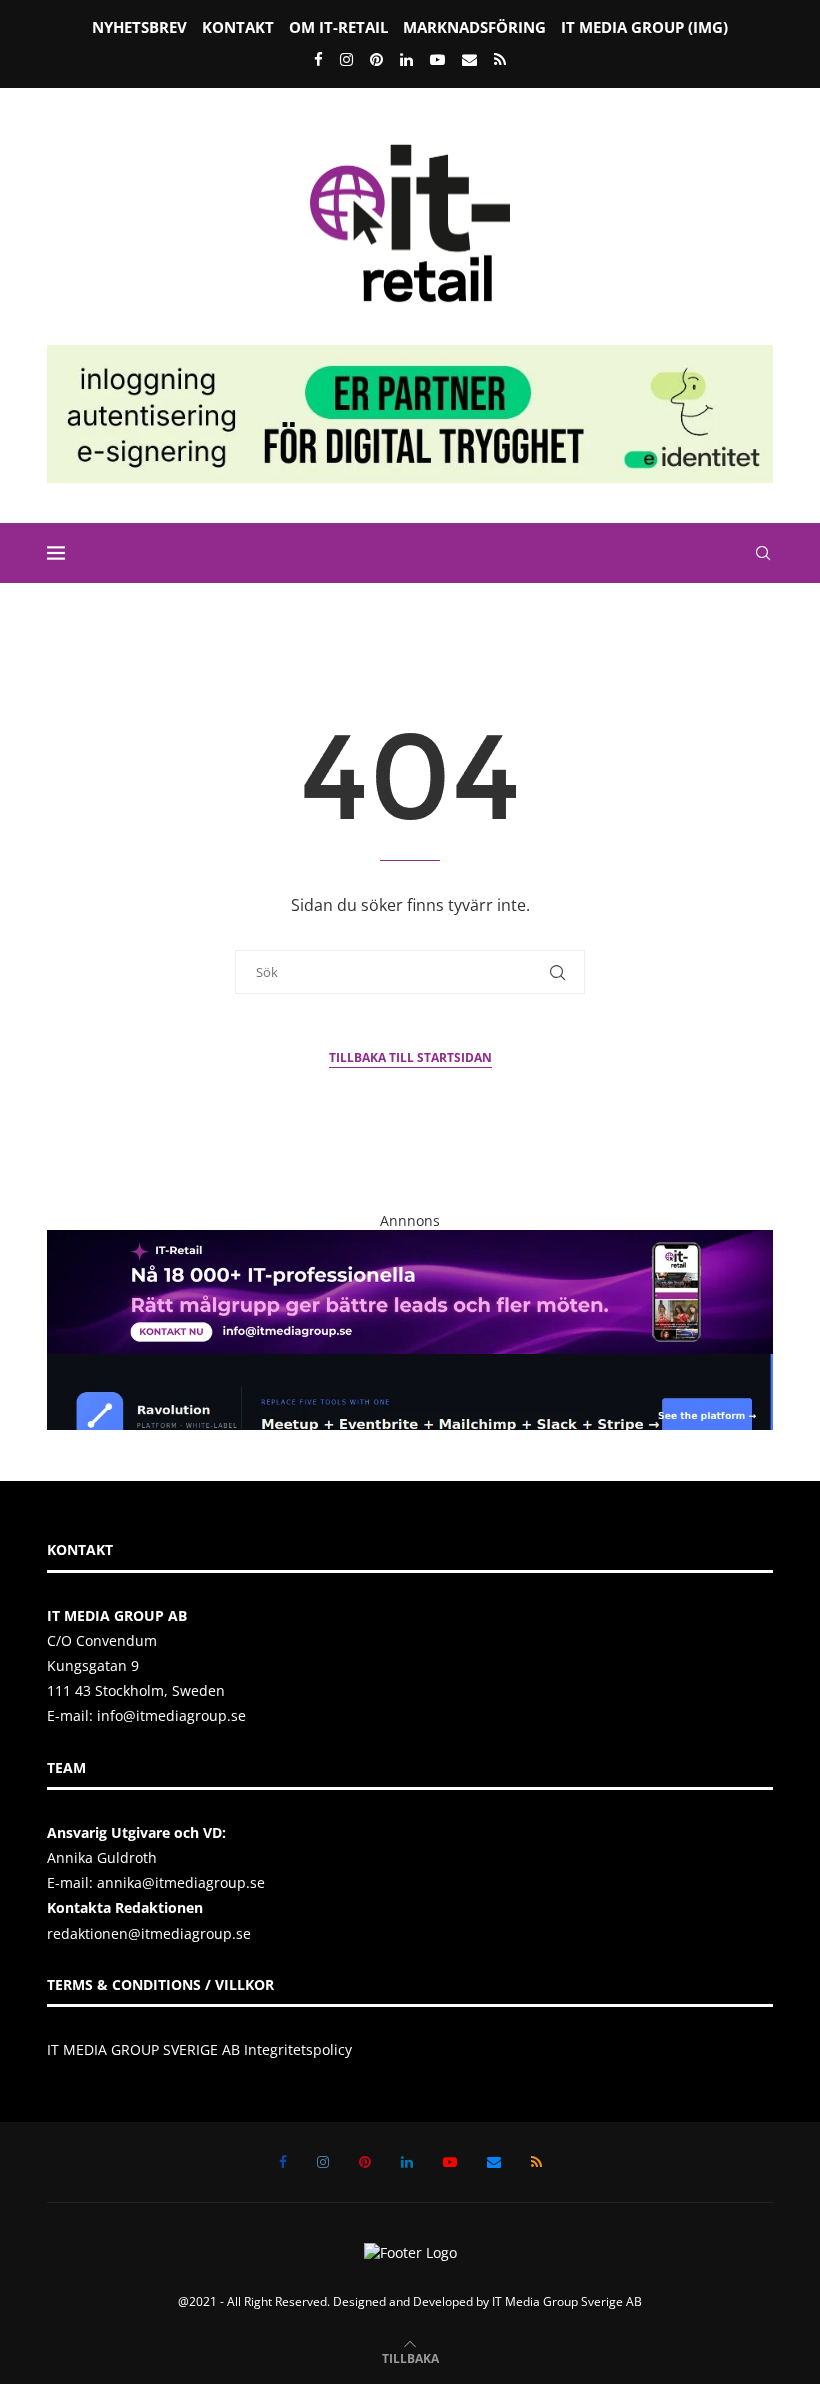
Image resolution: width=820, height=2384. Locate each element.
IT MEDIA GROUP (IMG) (644, 27)
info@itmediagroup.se (171, 1715)
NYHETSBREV (139, 27)
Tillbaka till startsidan (410, 1057)
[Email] (469, 59)
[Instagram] (346, 59)
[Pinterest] (376, 59)
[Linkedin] (406, 59)
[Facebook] (318, 59)
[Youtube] (437, 59)
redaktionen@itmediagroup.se (149, 1933)
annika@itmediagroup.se (181, 1882)
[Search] (763, 553)
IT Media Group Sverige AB (567, 2301)
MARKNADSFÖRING (474, 27)
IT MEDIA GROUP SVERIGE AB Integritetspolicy (199, 2049)
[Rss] (500, 59)
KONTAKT (238, 27)
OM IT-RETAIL (338, 27)
